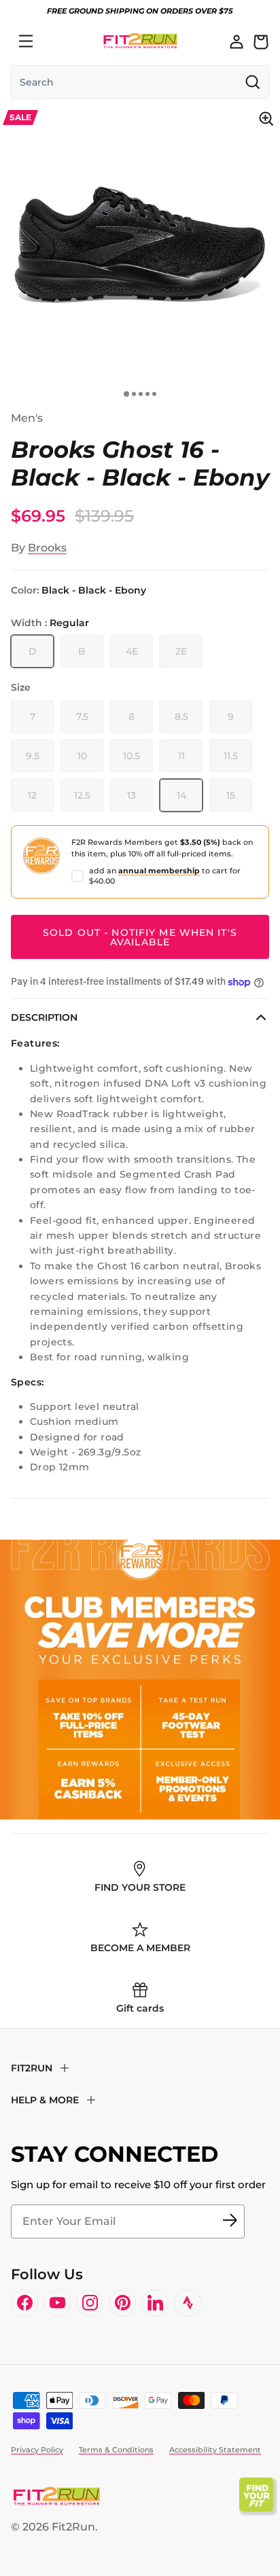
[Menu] (26, 41)
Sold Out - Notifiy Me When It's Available (140, 937)
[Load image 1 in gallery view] (140, 244)
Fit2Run (73, 2527)
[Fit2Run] (140, 41)
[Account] (237, 41)
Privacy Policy (37, 2450)
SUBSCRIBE (230, 2221)
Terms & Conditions (116, 2450)
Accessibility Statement (215, 2450)
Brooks (47, 548)
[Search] (56, 41)
